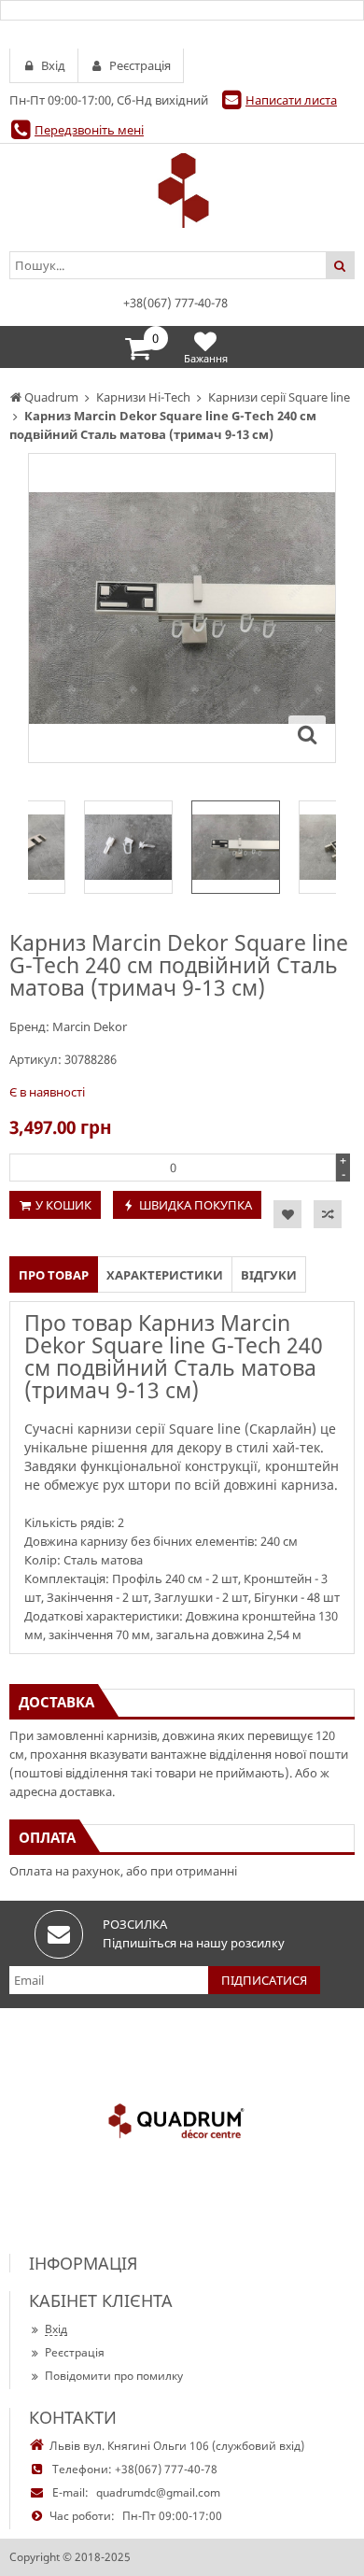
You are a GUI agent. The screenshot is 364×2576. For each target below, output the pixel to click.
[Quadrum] (182, 191)
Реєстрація (75, 2352)
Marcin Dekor (90, 1026)
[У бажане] (287, 1214)
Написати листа (291, 100)
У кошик (63, 1205)
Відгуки (269, 1275)
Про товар (54, 1275)
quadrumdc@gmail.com (158, 2492)
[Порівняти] (328, 1214)
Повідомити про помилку (114, 2376)
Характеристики (165, 1275)
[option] (182, 608)
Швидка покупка (196, 1205)
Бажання (206, 358)
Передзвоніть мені (89, 130)
